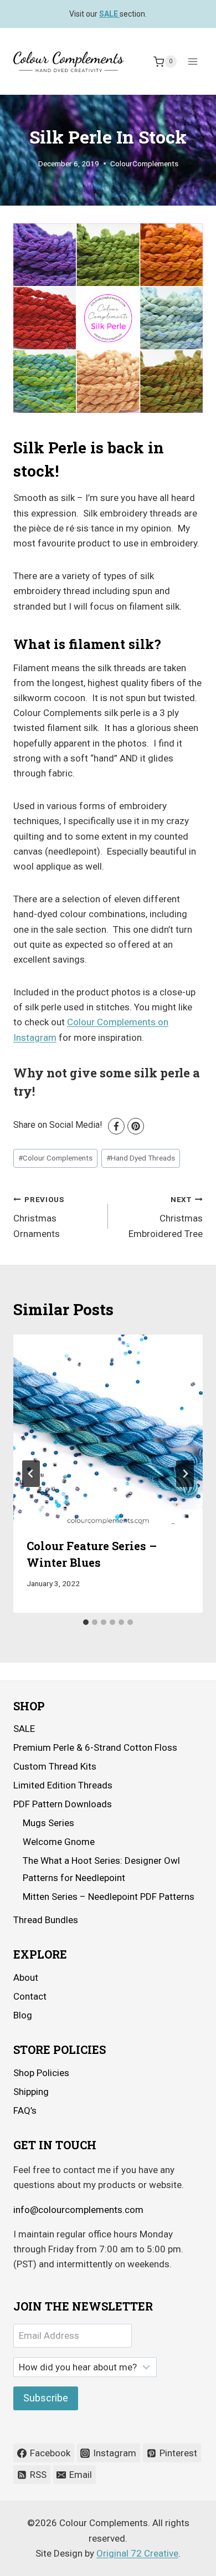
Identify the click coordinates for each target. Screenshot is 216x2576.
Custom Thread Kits (55, 1766)
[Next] (185, 1474)
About (26, 1977)
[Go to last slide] (31, 1474)
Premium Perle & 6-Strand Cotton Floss (95, 1747)
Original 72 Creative (137, 2553)
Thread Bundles (46, 1920)
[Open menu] (192, 62)
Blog (23, 2015)
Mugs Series (48, 1823)
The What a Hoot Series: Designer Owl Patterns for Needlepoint (101, 1869)
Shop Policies (41, 2073)
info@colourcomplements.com (78, 2210)
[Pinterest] (136, 1126)
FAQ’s (25, 2110)
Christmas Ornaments (39, 1217)
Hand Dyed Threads (141, 1158)
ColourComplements (144, 163)
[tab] (86, 1622)
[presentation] (108, 1429)
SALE (24, 1729)
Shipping (31, 2092)
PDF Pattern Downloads (63, 1804)
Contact (30, 1996)
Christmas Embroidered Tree (166, 1217)
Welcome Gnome (59, 1842)
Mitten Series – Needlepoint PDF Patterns (109, 1897)
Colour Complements (55, 1158)
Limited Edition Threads (63, 1785)
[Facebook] (116, 1126)
